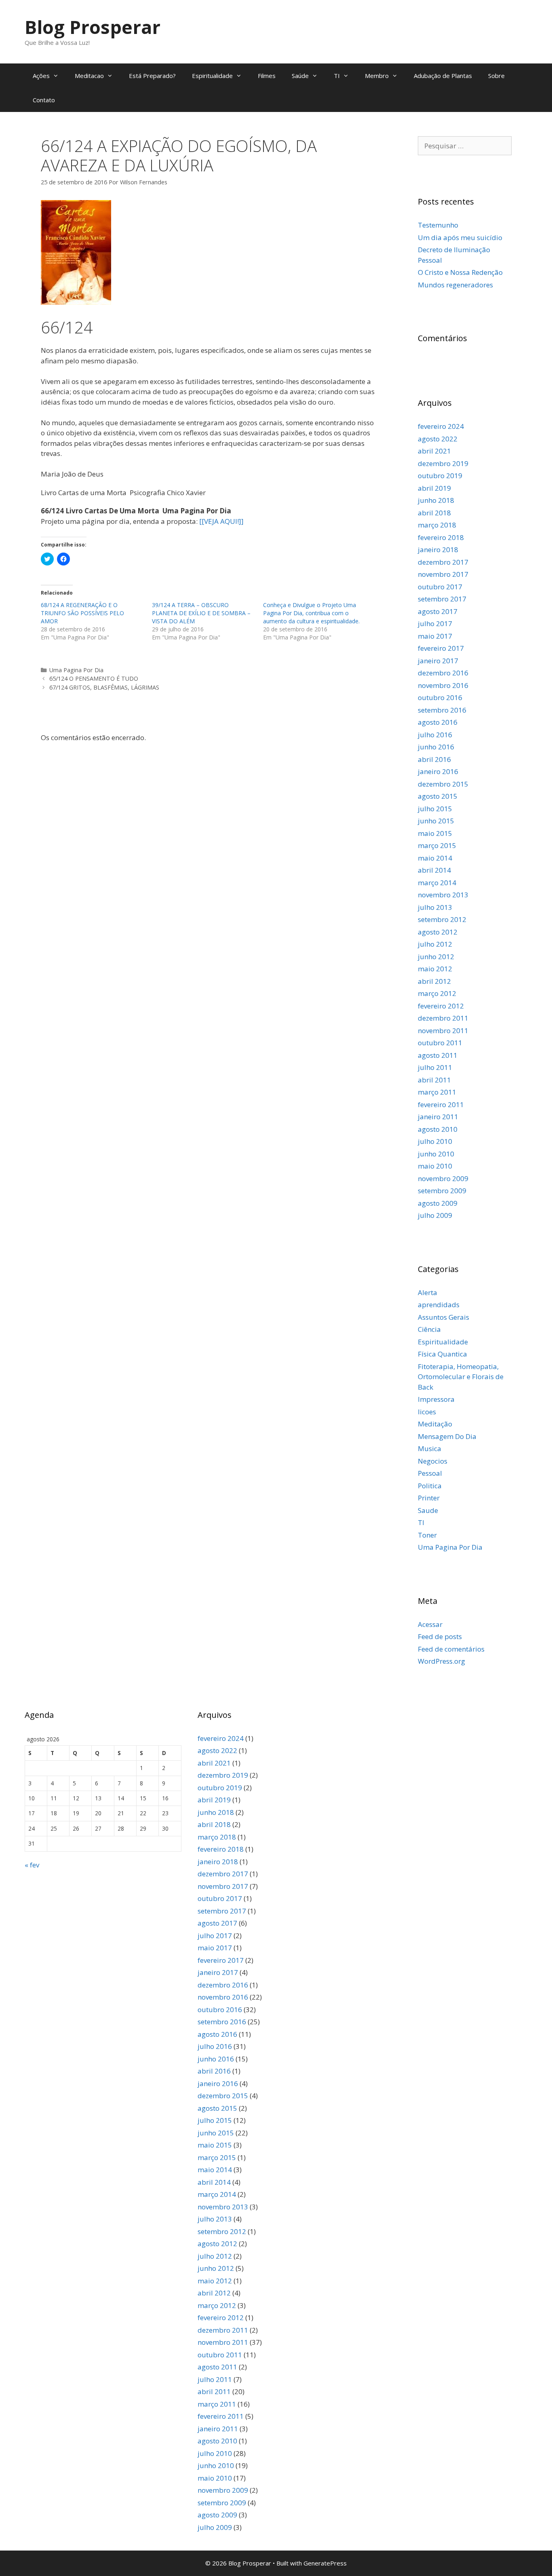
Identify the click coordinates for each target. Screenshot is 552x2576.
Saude (428, 1510)
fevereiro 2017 (441, 648)
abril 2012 (434, 981)
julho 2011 (435, 1067)
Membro (377, 76)
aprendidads (439, 1305)
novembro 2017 (443, 574)
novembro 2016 (443, 685)
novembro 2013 (443, 895)
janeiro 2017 (438, 661)
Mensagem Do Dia (447, 1436)
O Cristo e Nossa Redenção (460, 272)
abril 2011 (434, 1080)
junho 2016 (436, 747)
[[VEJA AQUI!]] (221, 521)
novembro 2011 (443, 1031)
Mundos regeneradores (455, 285)
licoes (427, 1412)
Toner (427, 1535)
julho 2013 (435, 907)
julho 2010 (435, 1141)
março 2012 (437, 993)
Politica (430, 1486)
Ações (41, 76)
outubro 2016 (440, 697)
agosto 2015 (438, 796)
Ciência (429, 1329)
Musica (430, 1448)
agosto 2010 (438, 1129)
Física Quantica (442, 1354)
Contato (44, 100)
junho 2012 (436, 957)
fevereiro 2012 (441, 1006)
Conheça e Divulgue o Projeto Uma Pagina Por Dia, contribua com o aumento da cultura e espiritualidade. (311, 613)
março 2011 (437, 1092)
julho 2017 (435, 623)
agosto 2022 (438, 439)
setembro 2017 (442, 599)
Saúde (300, 76)
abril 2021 (434, 451)
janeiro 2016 (438, 771)
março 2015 (437, 845)
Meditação (435, 1424)
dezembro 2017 (443, 562)
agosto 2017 (438, 611)
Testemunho (438, 225)
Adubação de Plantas (443, 76)
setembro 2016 (442, 710)
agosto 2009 (438, 1203)
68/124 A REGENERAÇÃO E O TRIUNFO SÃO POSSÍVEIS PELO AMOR (82, 613)
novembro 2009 (443, 1178)
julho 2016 (435, 735)
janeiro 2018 (438, 550)
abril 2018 (434, 513)
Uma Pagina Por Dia (76, 670)
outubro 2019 (440, 476)
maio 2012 (435, 969)
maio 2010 (435, 1166)
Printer (429, 1498)
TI (337, 76)
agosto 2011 (438, 1055)
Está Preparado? (152, 76)
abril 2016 (434, 759)
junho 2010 (436, 1154)
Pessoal (430, 1473)
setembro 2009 (442, 1191)
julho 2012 (435, 944)
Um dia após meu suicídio (460, 237)
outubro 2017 (440, 587)
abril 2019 (434, 488)
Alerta (428, 1292)
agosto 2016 (438, 722)
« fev (32, 1865)
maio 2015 (435, 833)
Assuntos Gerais (443, 1317)
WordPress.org (441, 1661)
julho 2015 (435, 809)
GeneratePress (325, 2563)
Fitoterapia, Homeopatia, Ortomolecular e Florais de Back (461, 1377)
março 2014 (437, 883)
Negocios (433, 1461)
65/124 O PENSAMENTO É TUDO (94, 678)
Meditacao (89, 76)
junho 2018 (436, 500)
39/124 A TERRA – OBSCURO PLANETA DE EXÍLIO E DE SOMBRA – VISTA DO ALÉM (201, 613)
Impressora (436, 1399)
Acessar (430, 1624)
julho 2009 (435, 1215)
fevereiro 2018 (441, 537)
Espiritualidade (212, 76)
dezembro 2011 (443, 1018)
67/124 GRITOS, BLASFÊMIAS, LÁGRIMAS (104, 687)
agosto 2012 (438, 932)
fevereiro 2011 (441, 1104)
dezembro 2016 (443, 673)
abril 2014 (434, 870)
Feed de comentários (451, 1649)
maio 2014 (435, 858)
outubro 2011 (440, 1043)
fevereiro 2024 (441, 426)
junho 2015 (436, 821)
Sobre (496, 76)
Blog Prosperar (93, 27)
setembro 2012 (442, 919)
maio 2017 (435, 636)
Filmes (267, 76)
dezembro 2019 (443, 463)
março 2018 (437, 525)
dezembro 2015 (443, 784)
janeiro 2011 (438, 1117)
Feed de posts (440, 1636)
